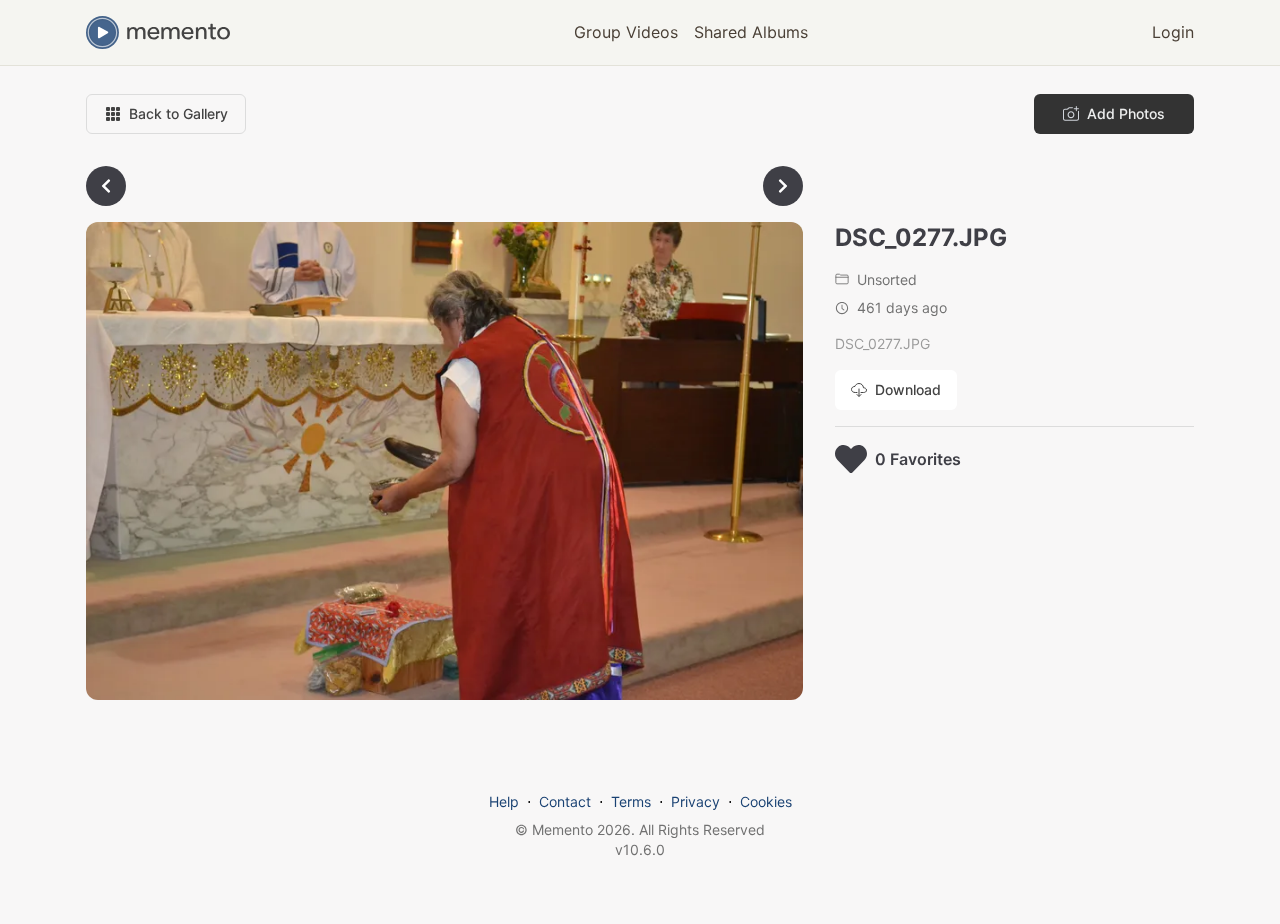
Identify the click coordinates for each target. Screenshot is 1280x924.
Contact (565, 801)
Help (504, 801)
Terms (631, 801)
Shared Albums (751, 32)
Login (1173, 32)
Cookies (766, 801)
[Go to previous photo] (106, 186)
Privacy (695, 801)
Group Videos (626, 32)
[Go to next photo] (783, 186)
